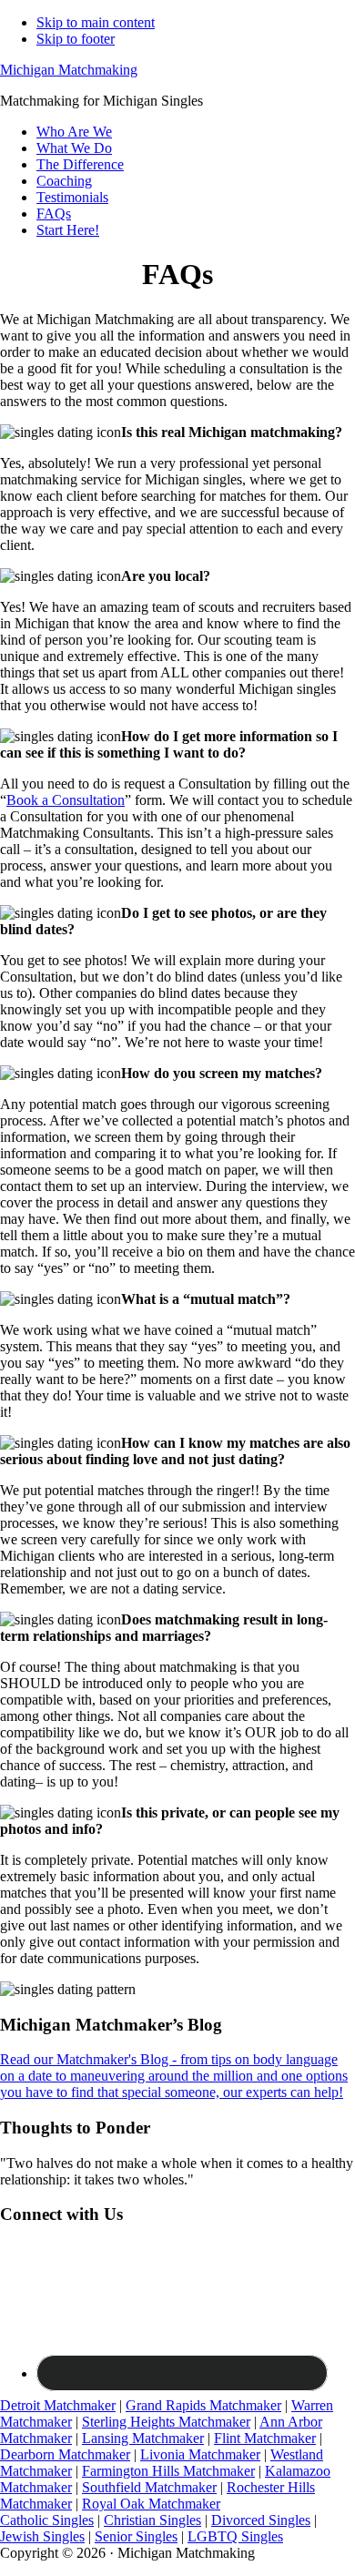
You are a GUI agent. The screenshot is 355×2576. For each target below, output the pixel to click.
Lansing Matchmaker (143, 2438)
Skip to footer (76, 39)
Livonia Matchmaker (200, 2454)
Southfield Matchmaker (149, 2487)
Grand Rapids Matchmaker (203, 2405)
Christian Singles (152, 2520)
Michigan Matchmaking (69, 70)
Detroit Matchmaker (58, 2405)
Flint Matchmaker (265, 2438)
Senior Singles (136, 2536)
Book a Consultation (66, 800)
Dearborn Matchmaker (65, 2454)
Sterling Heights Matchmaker (166, 2422)
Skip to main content (96, 22)
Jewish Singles (42, 2536)
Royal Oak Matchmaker (151, 2504)
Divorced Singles (261, 2520)
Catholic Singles (47, 2520)
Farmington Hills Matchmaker (168, 2471)
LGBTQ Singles (235, 2536)
